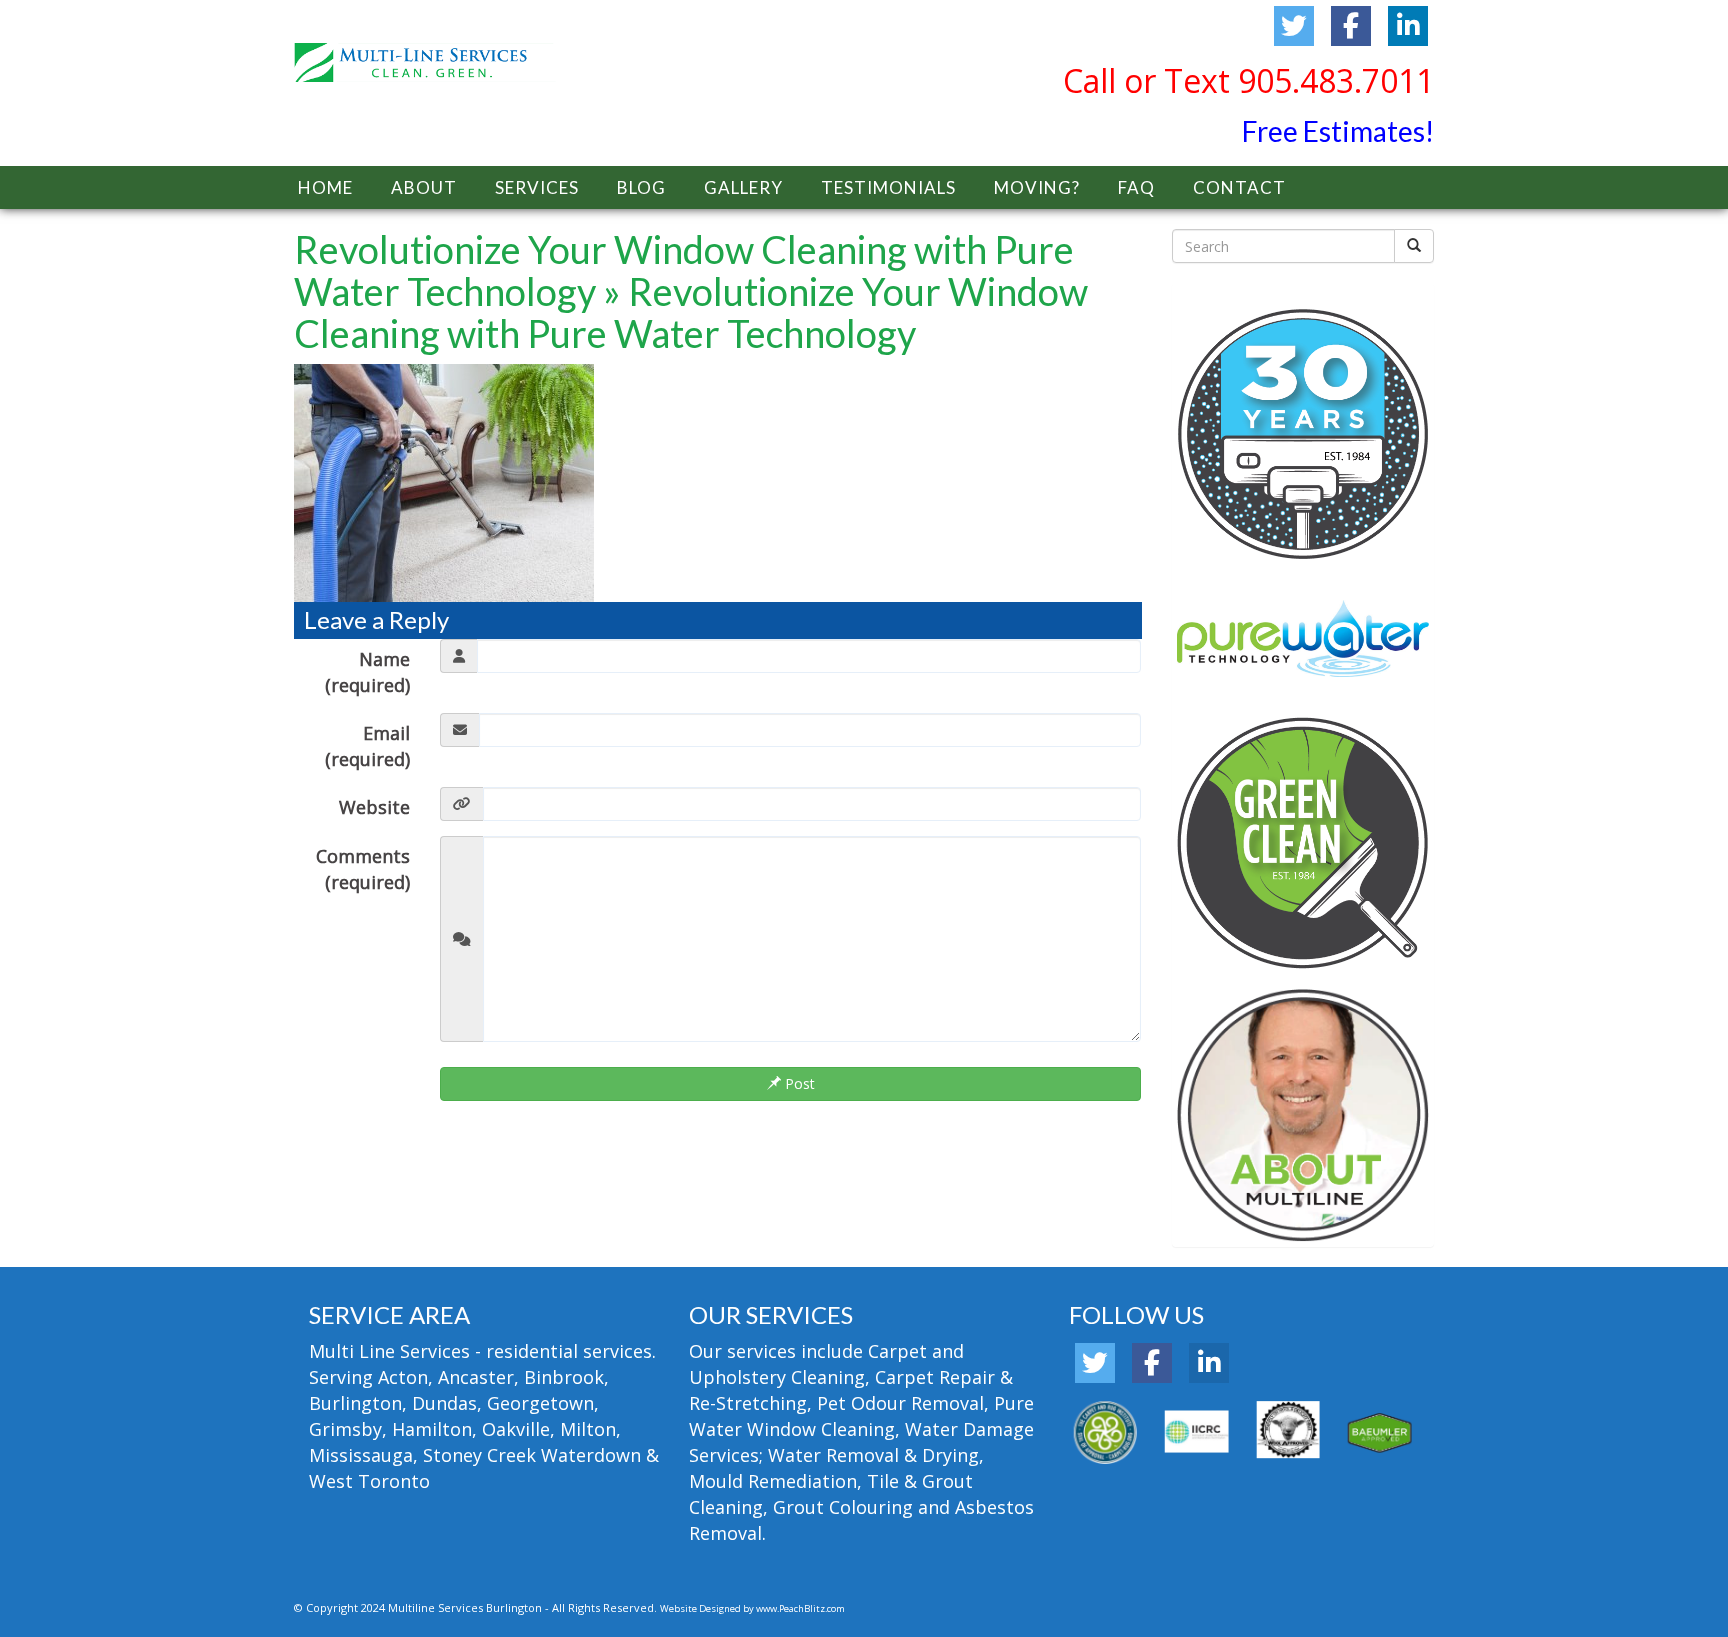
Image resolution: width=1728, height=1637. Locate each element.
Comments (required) (363, 869)
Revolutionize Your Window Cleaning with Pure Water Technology (684, 270)
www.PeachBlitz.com (800, 1608)
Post (798, 1083)
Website (374, 807)
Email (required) (367, 746)
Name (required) (367, 672)
